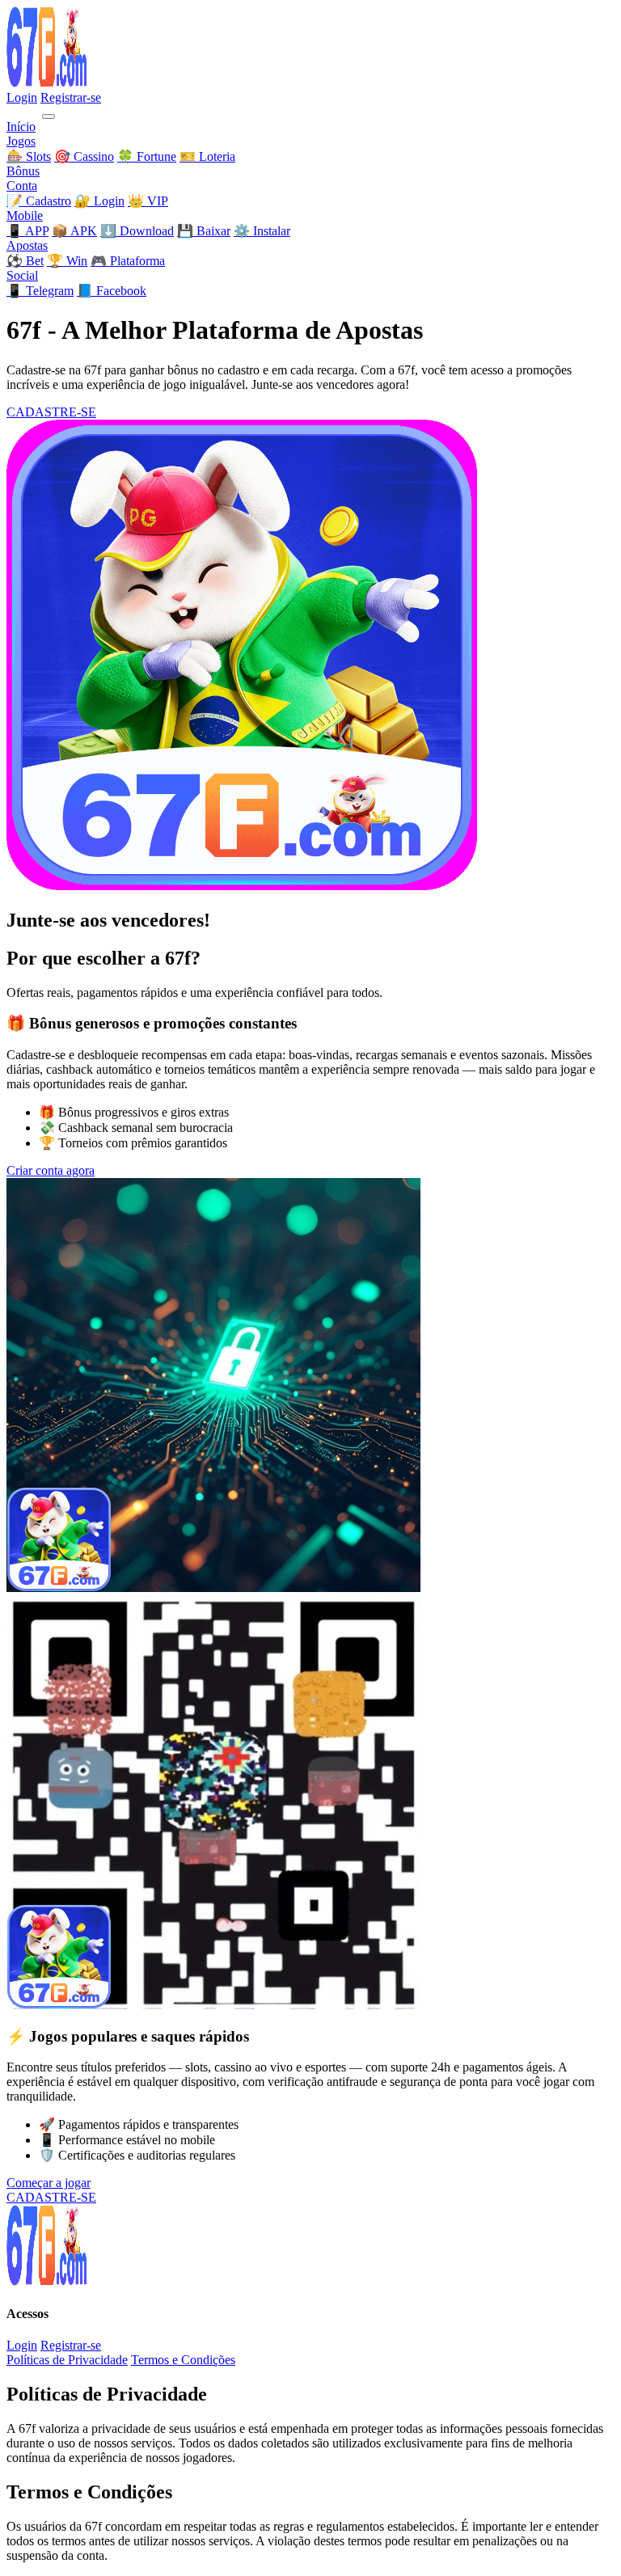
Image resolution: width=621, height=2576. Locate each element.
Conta (22, 186)
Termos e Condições (183, 2360)
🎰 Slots (29, 156)
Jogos (21, 141)
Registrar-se (71, 97)
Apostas (27, 245)
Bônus (23, 171)
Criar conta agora (51, 1170)
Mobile (25, 215)
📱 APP (27, 231)
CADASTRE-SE (51, 412)
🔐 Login (99, 201)
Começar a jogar (49, 2183)
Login (22, 97)
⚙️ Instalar (262, 231)
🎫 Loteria (207, 156)
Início (21, 127)
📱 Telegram (40, 291)
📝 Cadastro (39, 201)
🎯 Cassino (84, 156)
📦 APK (74, 231)
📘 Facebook (112, 291)
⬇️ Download (137, 231)
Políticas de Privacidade (67, 2360)
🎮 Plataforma (128, 261)
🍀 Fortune (147, 156)
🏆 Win (67, 261)
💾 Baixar (204, 231)
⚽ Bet (25, 261)
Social (22, 275)
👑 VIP (148, 201)
